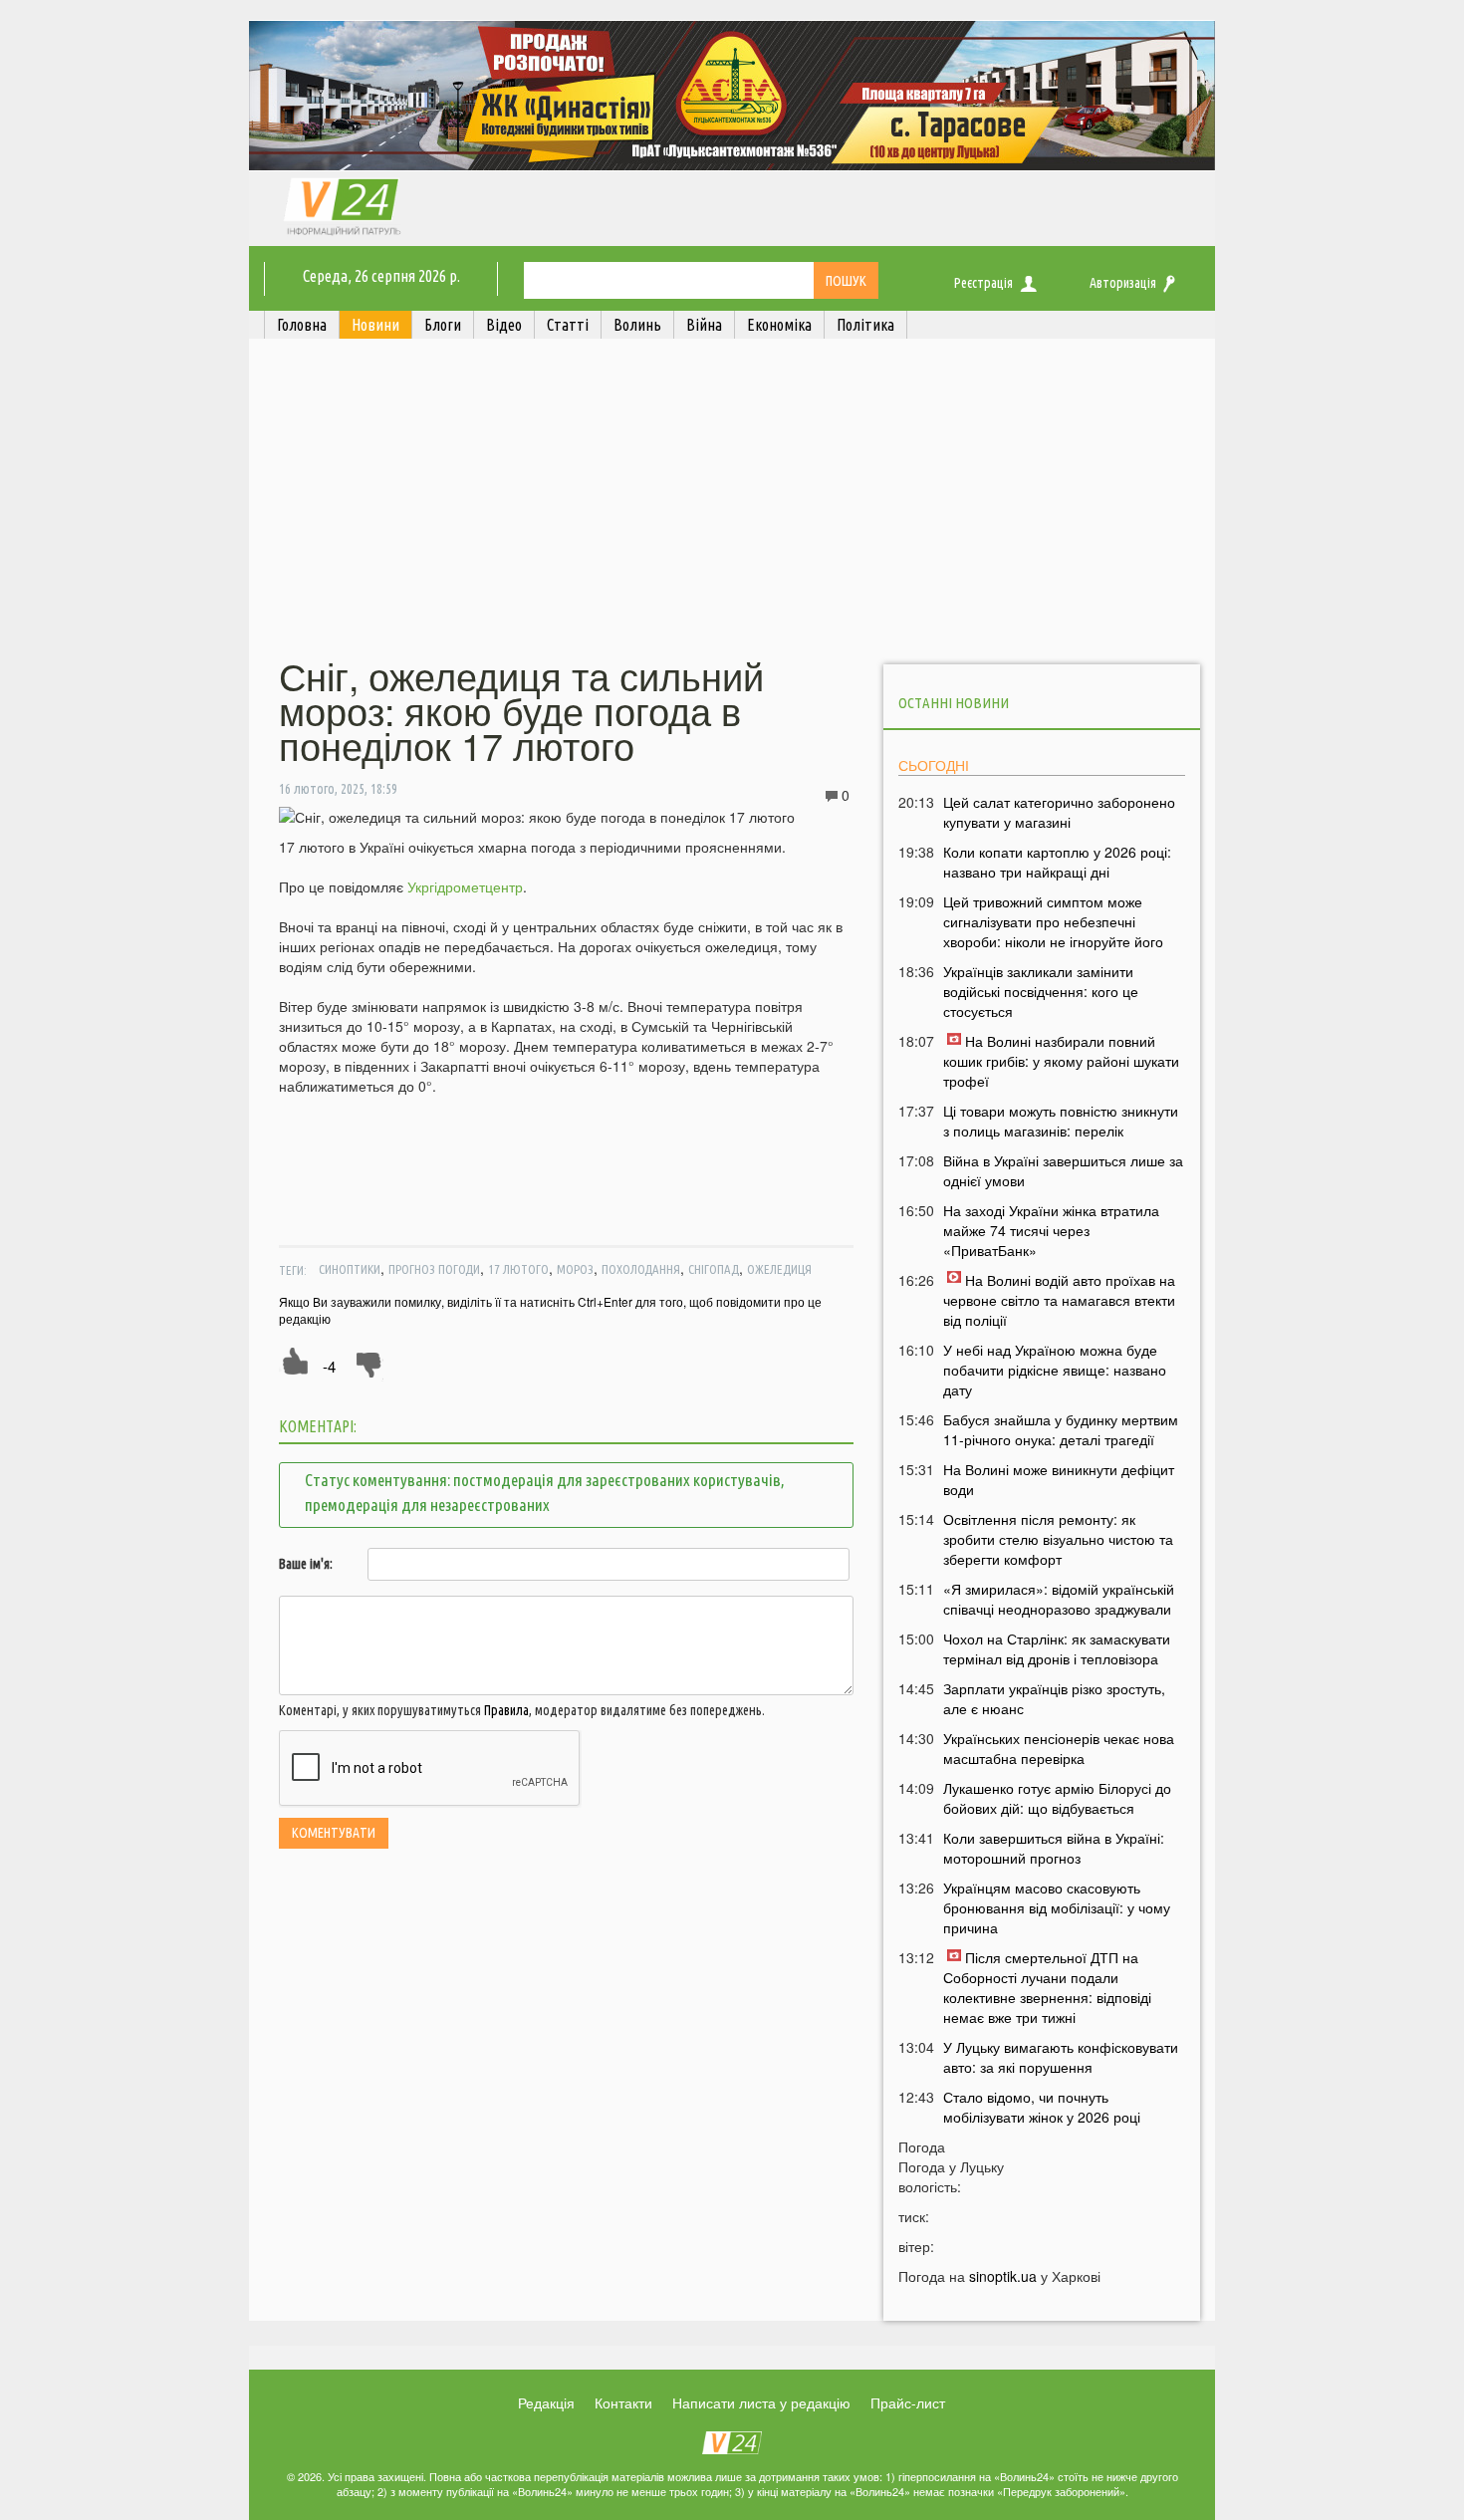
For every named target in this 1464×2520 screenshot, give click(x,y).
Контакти (623, 2402)
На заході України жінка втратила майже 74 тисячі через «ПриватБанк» (1051, 1230)
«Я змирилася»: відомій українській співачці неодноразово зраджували (1059, 1599)
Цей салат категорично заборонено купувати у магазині (1059, 812)
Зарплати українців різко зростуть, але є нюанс (1054, 1698)
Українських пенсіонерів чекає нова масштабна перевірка (1059, 1748)
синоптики (350, 1269)
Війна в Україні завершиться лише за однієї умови (1063, 1170)
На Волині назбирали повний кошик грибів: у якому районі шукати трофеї (1061, 1061)
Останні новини (954, 703)
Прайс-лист (908, 2402)
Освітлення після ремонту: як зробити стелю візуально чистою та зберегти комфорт (1058, 1539)
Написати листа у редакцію (761, 2402)
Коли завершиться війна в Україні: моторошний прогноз (1054, 1848)
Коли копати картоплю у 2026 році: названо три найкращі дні (1057, 862)
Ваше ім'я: (306, 1564)
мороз (575, 1269)
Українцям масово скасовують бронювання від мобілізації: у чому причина (1057, 1907)
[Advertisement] (732, 501)
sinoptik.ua (1003, 2276)
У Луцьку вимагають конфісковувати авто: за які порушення (1061, 2057)
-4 (329, 1366)
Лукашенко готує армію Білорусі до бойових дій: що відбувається (1057, 1798)
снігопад (714, 1269)
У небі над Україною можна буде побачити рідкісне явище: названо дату (1055, 1370)
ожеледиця (779, 1269)
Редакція (546, 2402)
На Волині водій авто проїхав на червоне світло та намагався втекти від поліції (1059, 1300)
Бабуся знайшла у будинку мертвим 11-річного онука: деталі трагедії (1061, 1429)
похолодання (641, 1269)
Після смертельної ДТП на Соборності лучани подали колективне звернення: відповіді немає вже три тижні (1047, 1987)
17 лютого (518, 1269)
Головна (302, 325)
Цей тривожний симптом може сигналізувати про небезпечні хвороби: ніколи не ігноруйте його (1053, 921)
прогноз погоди (434, 1269)
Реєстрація (983, 283)
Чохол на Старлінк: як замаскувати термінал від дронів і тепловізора (1057, 1648)
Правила (506, 1710)
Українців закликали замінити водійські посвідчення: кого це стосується (1041, 991)
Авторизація (1123, 283)
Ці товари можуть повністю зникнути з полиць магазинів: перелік (1061, 1121)
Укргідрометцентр (465, 886)
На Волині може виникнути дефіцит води (1059, 1479)
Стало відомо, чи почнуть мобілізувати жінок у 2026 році (1042, 2107)
